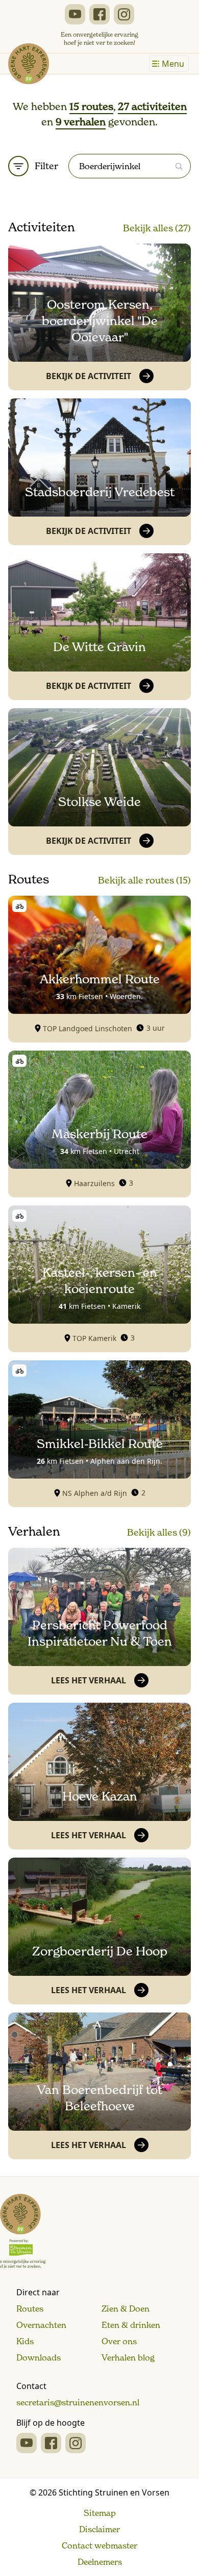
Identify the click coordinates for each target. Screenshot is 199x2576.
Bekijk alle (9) (159, 1532)
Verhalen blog (128, 2357)
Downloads (39, 2357)
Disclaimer (99, 2529)
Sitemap (100, 2513)
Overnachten (41, 2325)
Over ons (119, 2341)
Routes (30, 2309)
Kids (25, 2341)
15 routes (91, 106)
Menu (173, 64)
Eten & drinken (131, 2325)
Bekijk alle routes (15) (144, 880)
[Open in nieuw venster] (75, 14)
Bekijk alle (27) (157, 228)
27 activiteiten (152, 106)
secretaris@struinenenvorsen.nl (78, 2402)
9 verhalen (81, 122)
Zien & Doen (126, 2309)
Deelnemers (100, 2562)
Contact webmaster (99, 2545)
